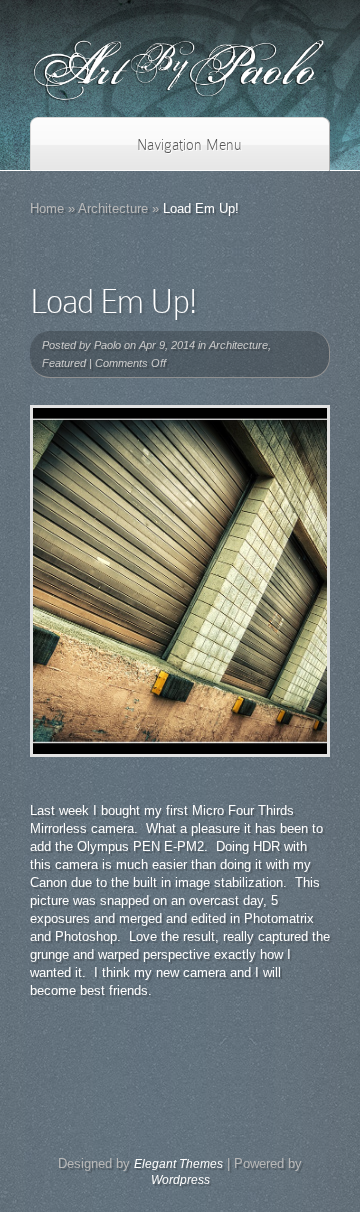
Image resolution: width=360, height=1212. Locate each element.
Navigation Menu (189, 145)
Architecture (113, 208)
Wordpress (180, 1180)
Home (47, 208)
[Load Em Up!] (180, 581)
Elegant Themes (178, 1164)
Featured (64, 363)
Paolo (107, 345)
